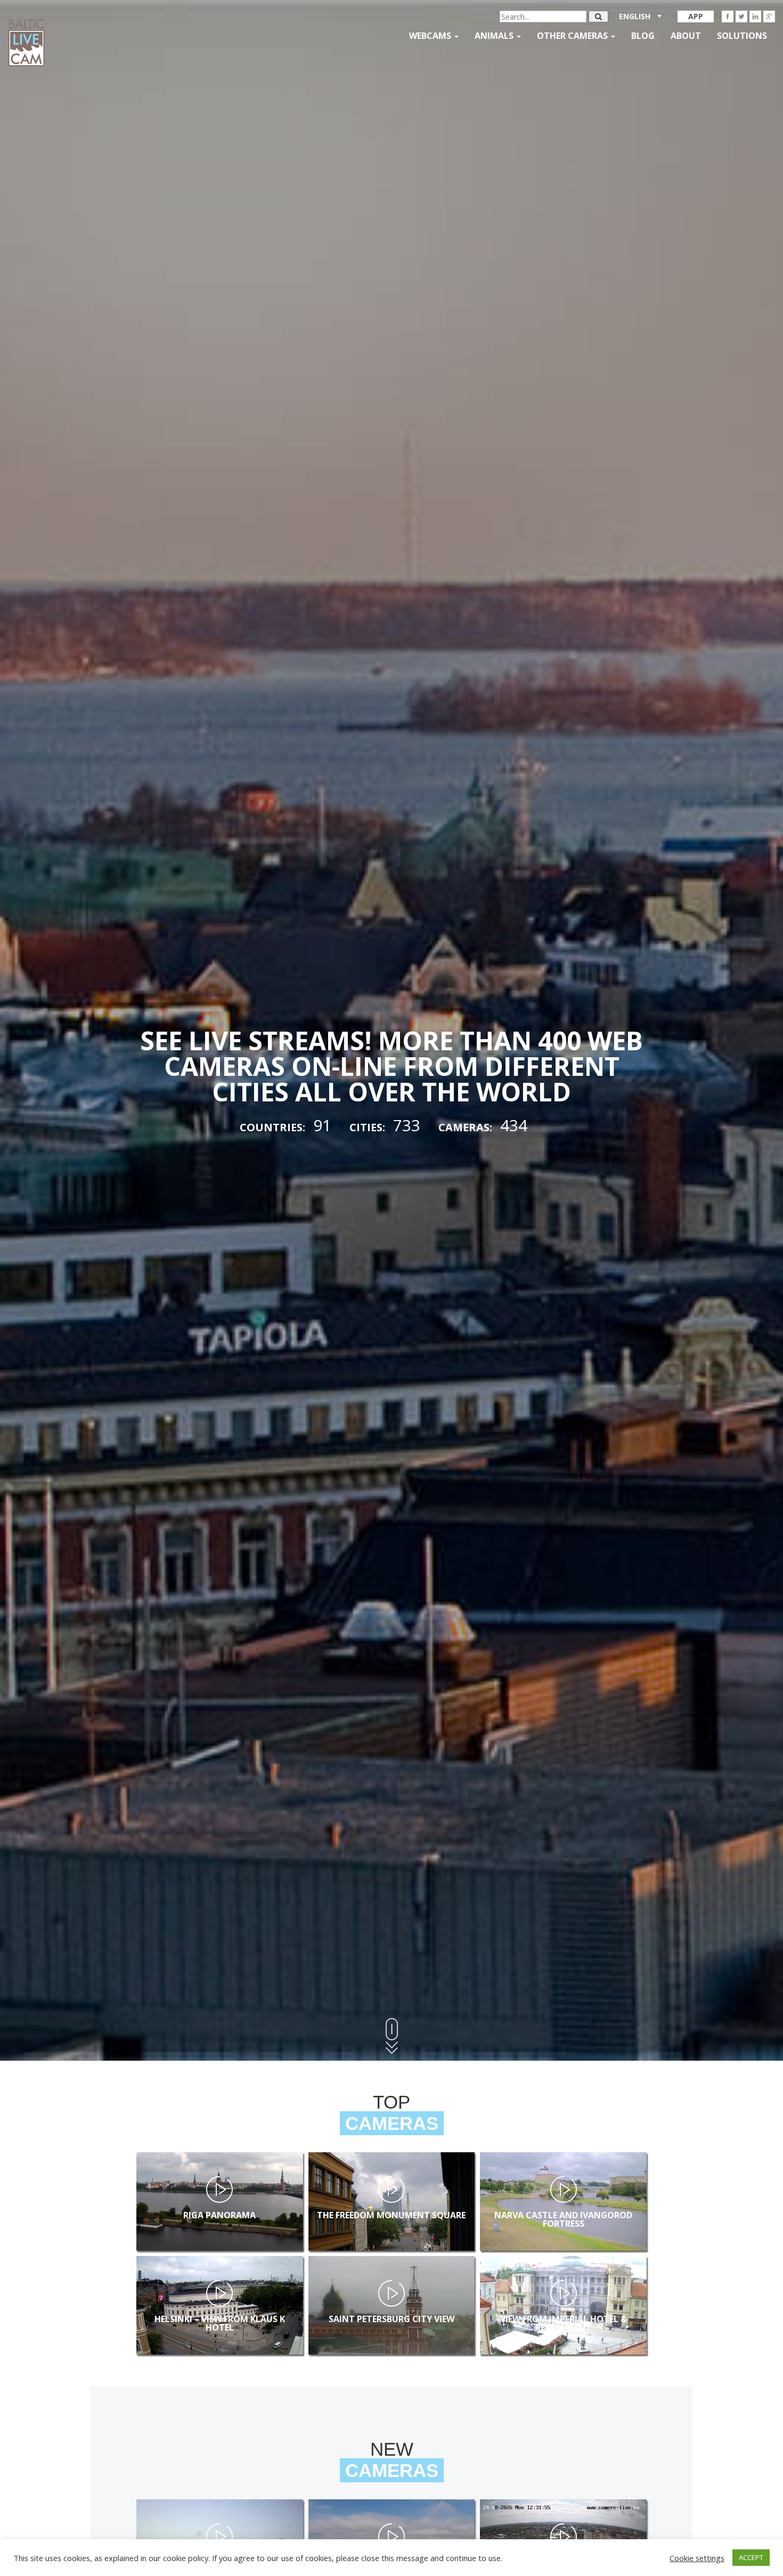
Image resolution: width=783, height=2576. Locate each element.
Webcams (431, 36)
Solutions (742, 36)
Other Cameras (573, 36)
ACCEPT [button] (751, 2557)
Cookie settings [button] (697, 2558)
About (686, 36)
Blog (643, 36)
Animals (495, 36)
